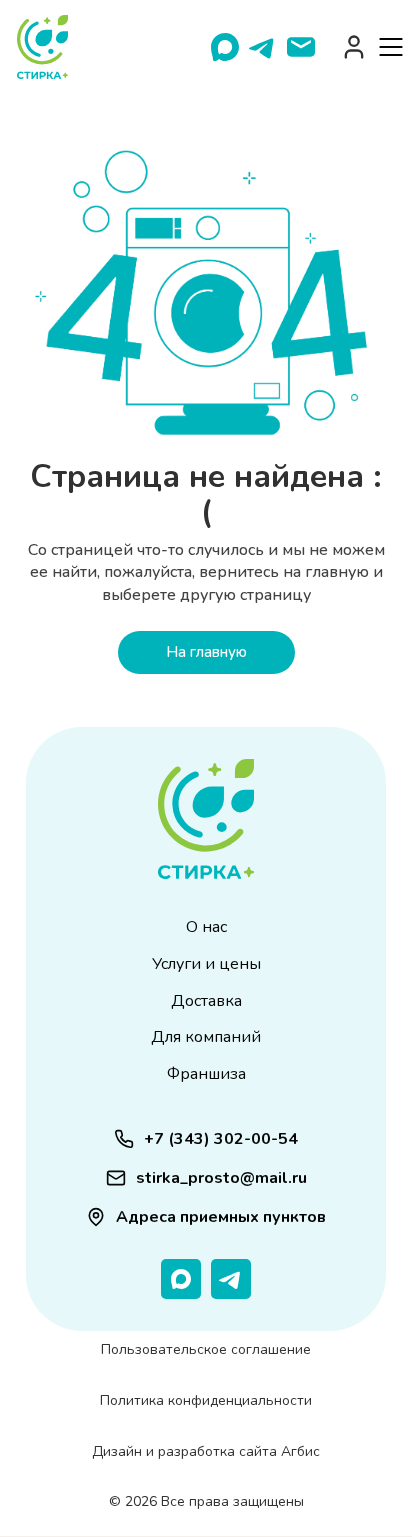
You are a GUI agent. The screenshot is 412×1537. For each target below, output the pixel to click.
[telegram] (263, 47)
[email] (301, 47)
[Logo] (42, 47)
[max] (225, 47)
